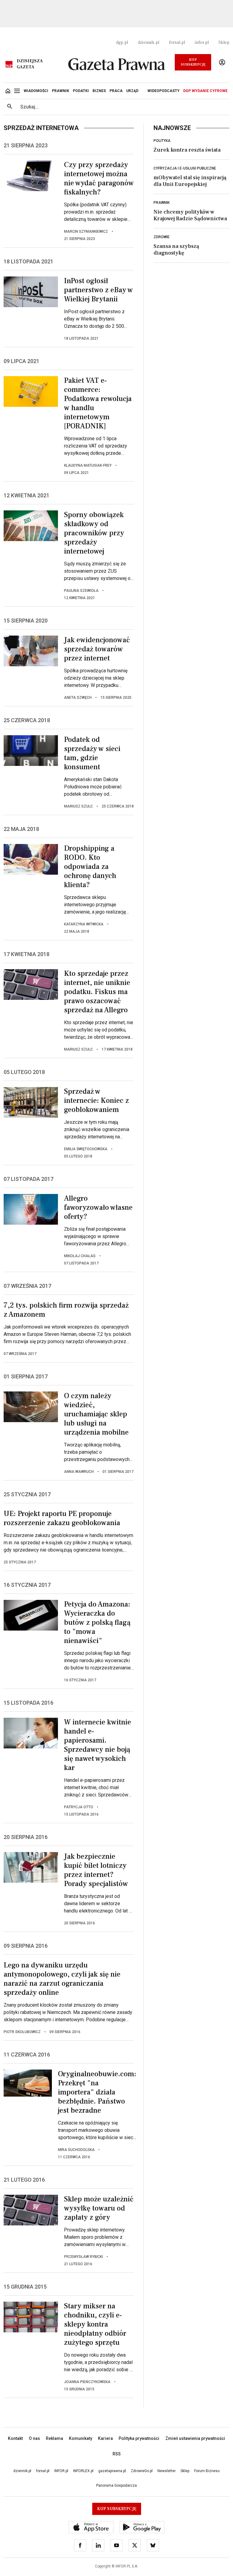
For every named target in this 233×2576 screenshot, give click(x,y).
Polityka (162, 141)
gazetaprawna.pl (112, 2471)
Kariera (105, 2438)
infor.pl (202, 43)
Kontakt (15, 2438)
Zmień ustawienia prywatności (195, 2438)
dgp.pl (122, 43)
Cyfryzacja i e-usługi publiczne (185, 168)
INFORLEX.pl (83, 2471)
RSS (117, 2454)
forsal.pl (177, 43)
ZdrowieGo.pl (142, 2471)
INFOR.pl (61, 2471)
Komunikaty (81, 2438)
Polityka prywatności (139, 2438)
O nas (34, 2438)
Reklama (54, 2438)
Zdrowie (162, 237)
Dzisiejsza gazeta (30, 64)
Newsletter (167, 2471)
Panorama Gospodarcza (116, 2485)
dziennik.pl (149, 43)
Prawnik (162, 203)
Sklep (224, 43)
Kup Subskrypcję (193, 62)
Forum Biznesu (207, 2471)
